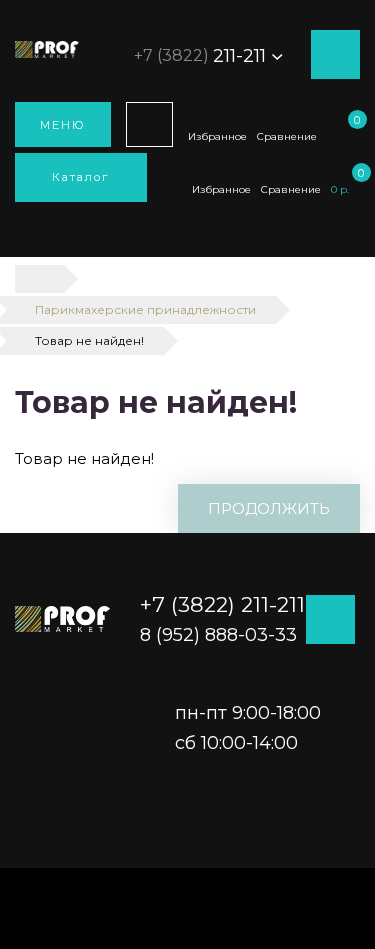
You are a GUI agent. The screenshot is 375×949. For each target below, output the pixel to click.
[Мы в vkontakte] (355, 320)
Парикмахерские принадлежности (145, 309)
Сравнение (287, 136)
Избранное (217, 136)
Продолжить (269, 508)
